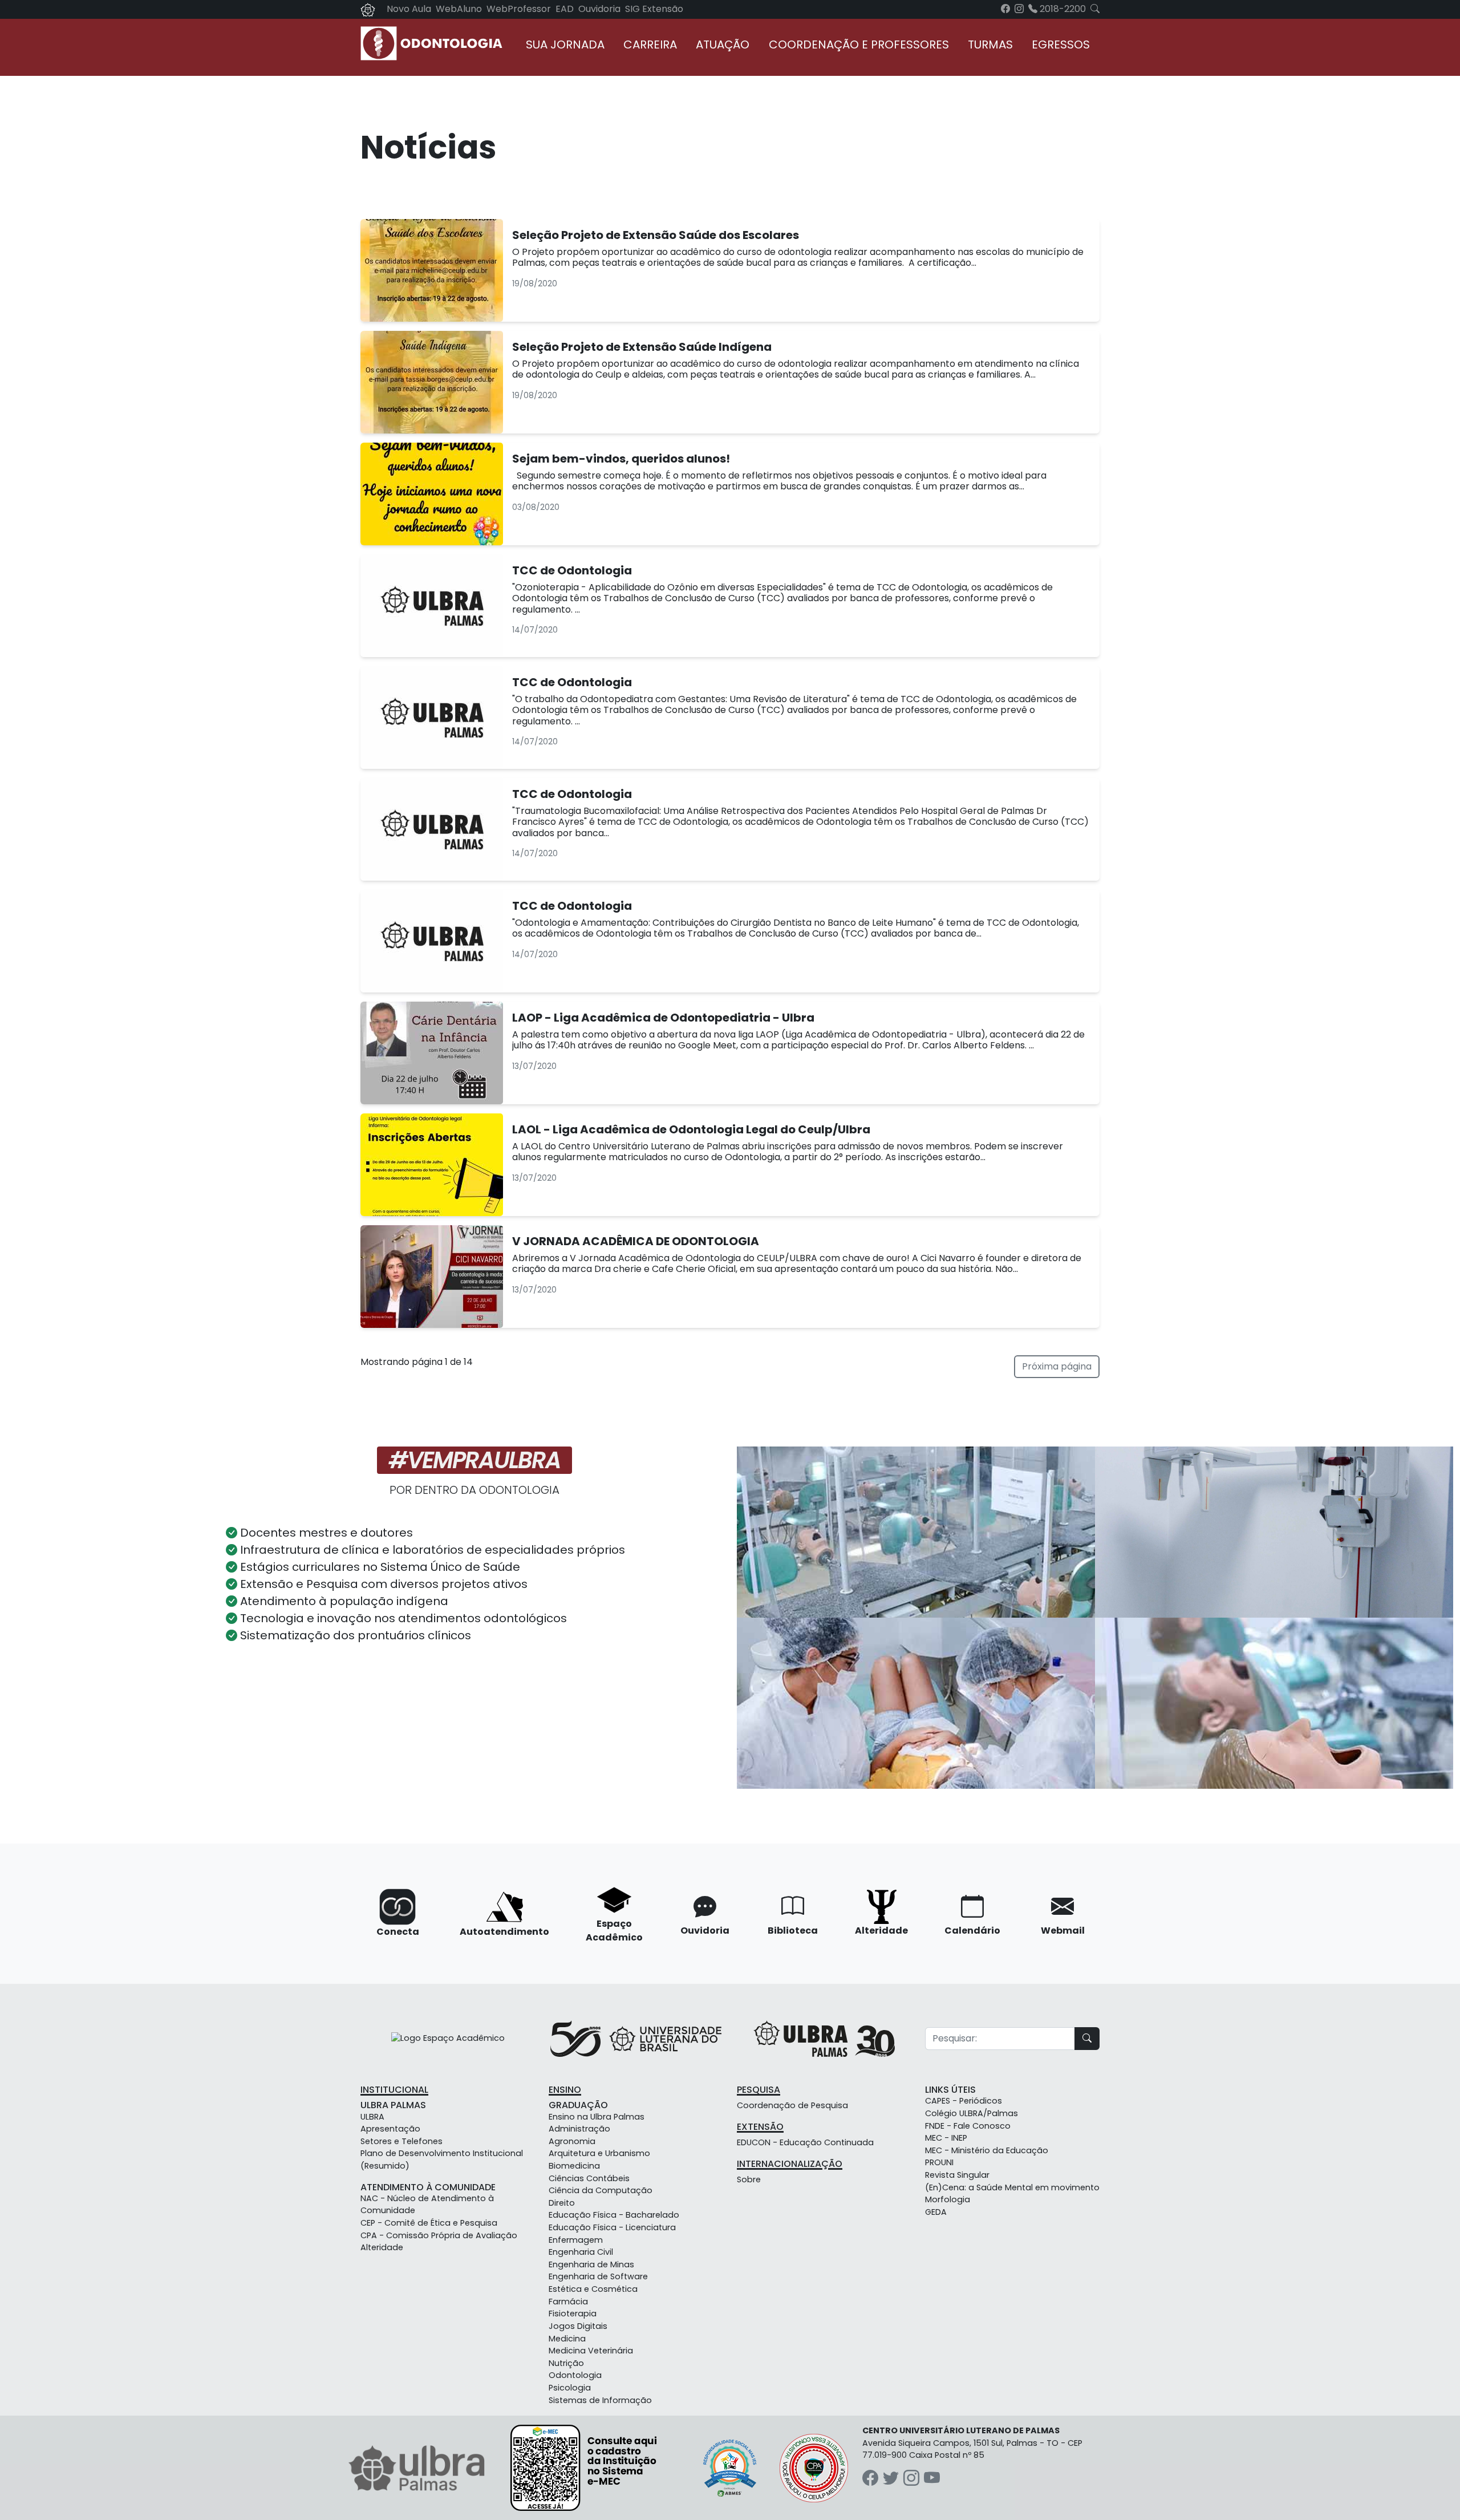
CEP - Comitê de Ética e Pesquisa (429, 2223)
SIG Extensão (654, 9)
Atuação (723, 44)
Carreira (650, 44)
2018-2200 (1062, 9)
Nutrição (566, 2363)
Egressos (1061, 44)
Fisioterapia (573, 2314)
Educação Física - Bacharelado (614, 2215)
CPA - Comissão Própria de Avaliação (439, 2235)
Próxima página (1057, 1366)
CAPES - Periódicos (964, 2101)
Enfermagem (576, 2240)
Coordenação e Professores (859, 44)
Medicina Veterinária (591, 2351)
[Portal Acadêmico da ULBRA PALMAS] (368, 9)
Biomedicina (574, 2166)
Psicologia (570, 2388)
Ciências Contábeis (589, 2178)
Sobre (749, 2179)
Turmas (990, 44)
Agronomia (572, 2141)
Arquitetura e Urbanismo (599, 2153)
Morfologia (948, 2199)
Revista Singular (957, 2175)
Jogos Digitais (578, 2326)
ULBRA (372, 2117)
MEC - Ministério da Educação (987, 2150)
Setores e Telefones (401, 2141)
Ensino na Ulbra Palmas (597, 2117)
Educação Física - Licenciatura (612, 2227)
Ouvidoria (599, 9)
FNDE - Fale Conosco (968, 2126)
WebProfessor (519, 9)
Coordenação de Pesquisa (792, 2105)
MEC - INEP (946, 2138)
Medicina (567, 2339)
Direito (562, 2203)
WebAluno (459, 9)
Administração (579, 2129)
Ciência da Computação (601, 2190)
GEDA (936, 2212)
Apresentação (390, 2129)
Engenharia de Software (598, 2276)
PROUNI (939, 2162)
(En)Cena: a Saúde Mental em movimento (1012, 2187)
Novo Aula (409, 9)
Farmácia (568, 2302)
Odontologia (575, 2375)
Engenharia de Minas (591, 2264)
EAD (565, 9)
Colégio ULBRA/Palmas (972, 2113)
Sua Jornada (565, 44)
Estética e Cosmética (593, 2289)
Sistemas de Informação (600, 2400)
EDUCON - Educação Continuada (805, 2142)
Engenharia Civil (581, 2252)
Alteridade (382, 2247)
